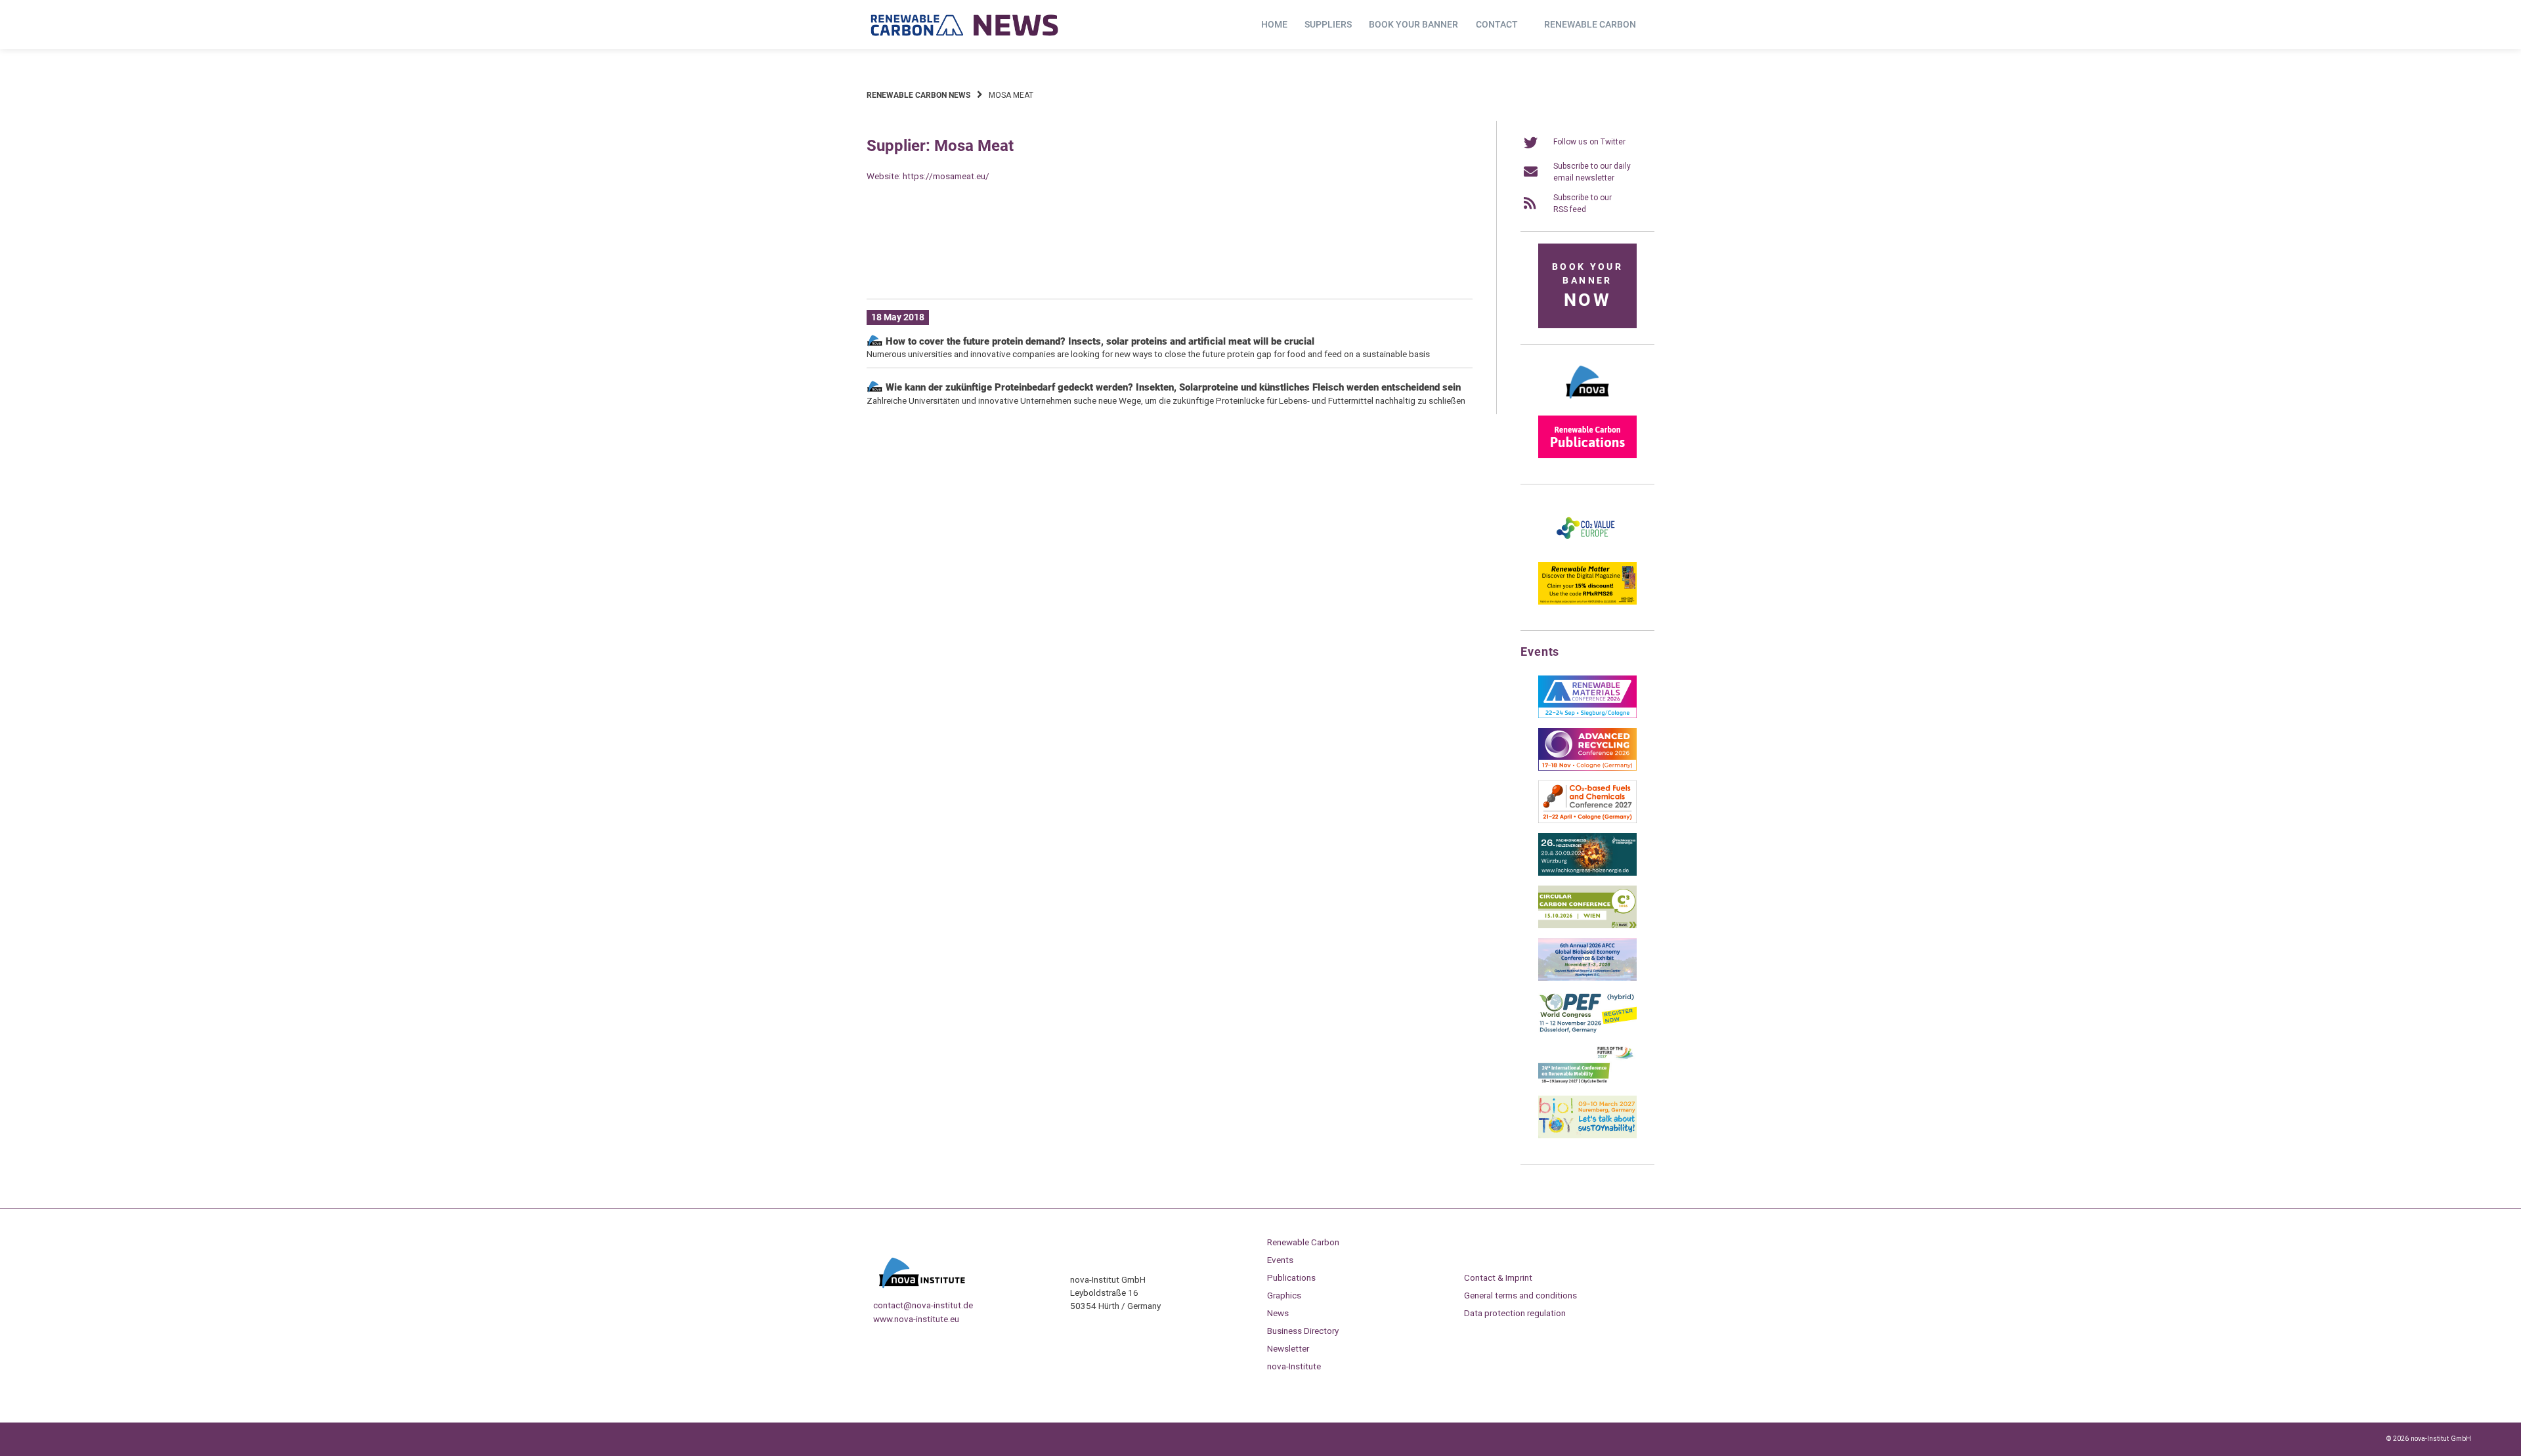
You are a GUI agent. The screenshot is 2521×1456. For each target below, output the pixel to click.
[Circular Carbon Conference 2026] (1587, 926)
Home (1274, 24)
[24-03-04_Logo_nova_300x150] (1587, 403)
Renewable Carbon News (918, 95)
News (1278, 1313)
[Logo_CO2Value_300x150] (1587, 549)
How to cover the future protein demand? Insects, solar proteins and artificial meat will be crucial (1099, 341)
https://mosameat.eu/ (946, 176)
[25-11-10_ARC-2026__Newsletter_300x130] (1587, 768)
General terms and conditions (1520, 1295)
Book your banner (1413, 24)
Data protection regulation (1515, 1313)
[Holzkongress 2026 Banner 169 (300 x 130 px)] (1587, 873)
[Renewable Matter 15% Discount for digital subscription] (1587, 602)
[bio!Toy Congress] (1587, 1136)
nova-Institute (1294, 1366)
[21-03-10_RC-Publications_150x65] (1587, 456)
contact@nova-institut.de (923, 1305)
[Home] (965, 25)
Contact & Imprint (1498, 1277)
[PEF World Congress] (1587, 1031)
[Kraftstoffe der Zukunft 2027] (1587, 1083)
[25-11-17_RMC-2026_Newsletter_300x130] (1587, 716)
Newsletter (1288, 1348)
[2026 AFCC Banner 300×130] (1587, 978)
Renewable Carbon (1590, 24)
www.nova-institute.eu (916, 1319)
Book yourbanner (1587, 286)
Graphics (1284, 1295)
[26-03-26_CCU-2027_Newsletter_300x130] (1587, 821)
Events (1280, 1260)
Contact (1497, 24)
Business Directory (1303, 1331)
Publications (1291, 1277)
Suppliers (1328, 24)
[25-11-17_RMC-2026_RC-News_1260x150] (1170, 268)
